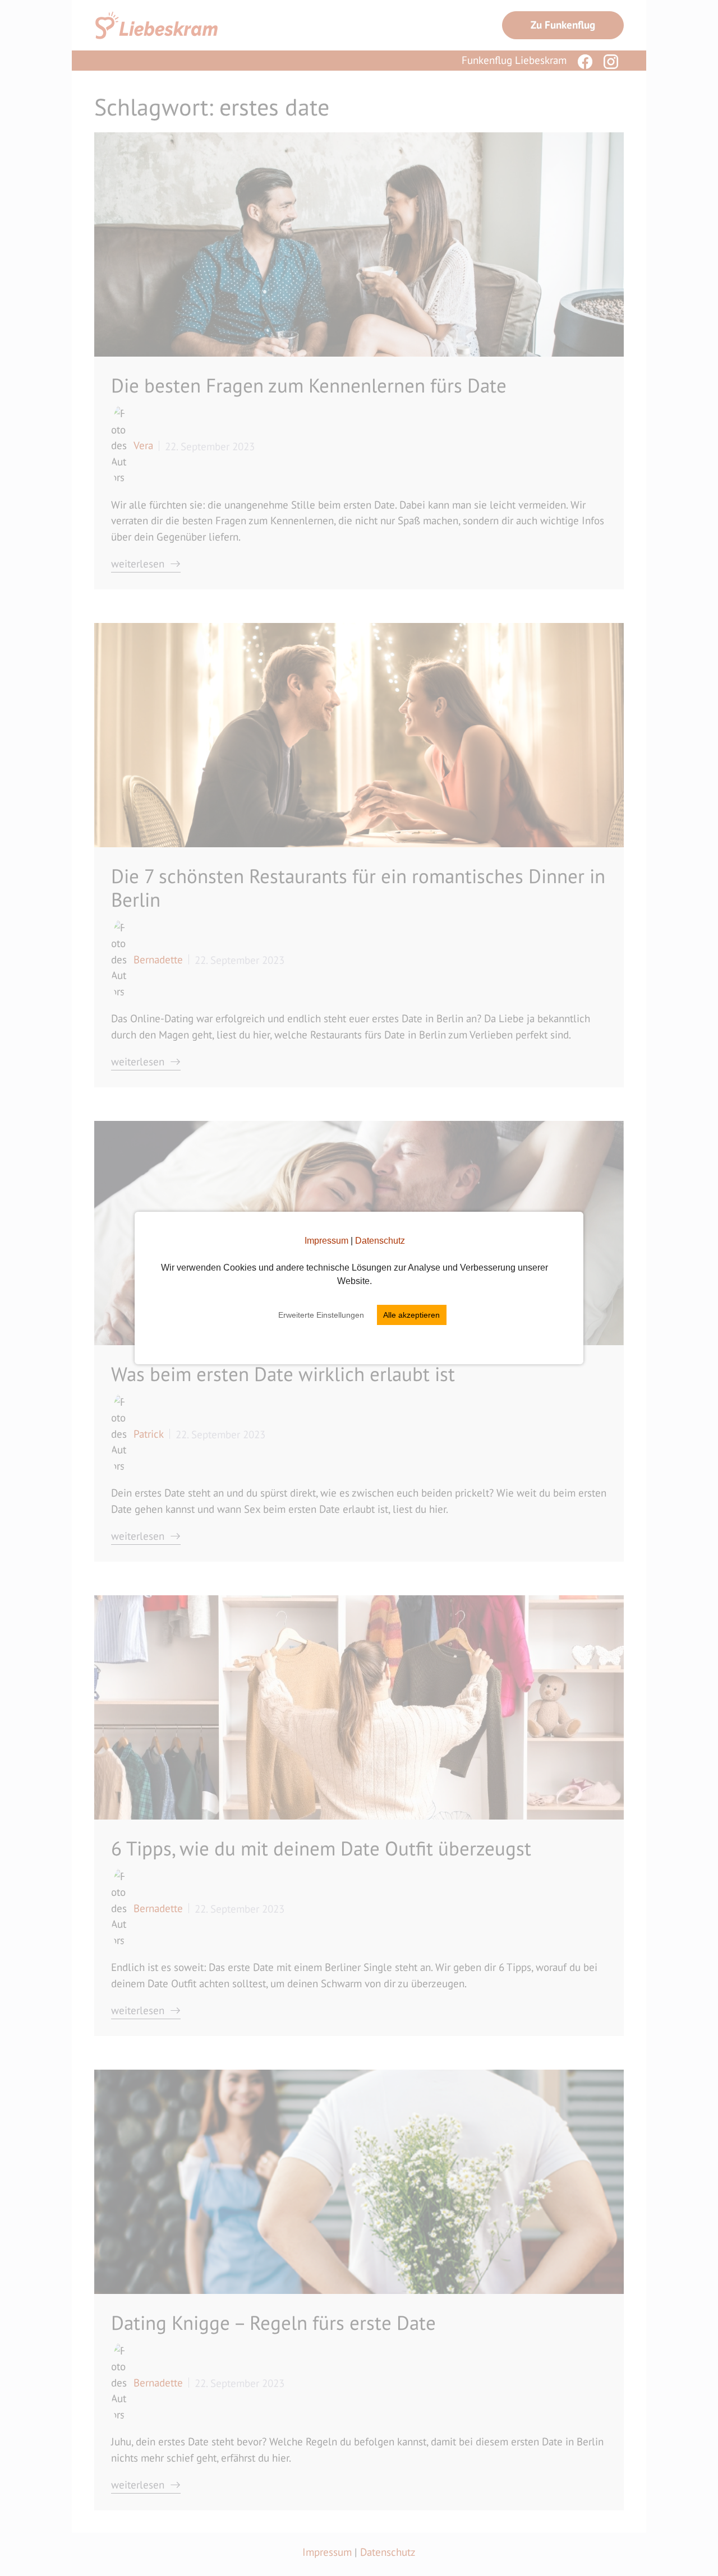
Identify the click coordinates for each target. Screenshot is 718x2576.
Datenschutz (380, 1241)
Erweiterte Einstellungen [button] (321, 1315)
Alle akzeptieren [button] (411, 1315)
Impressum (326, 1241)
